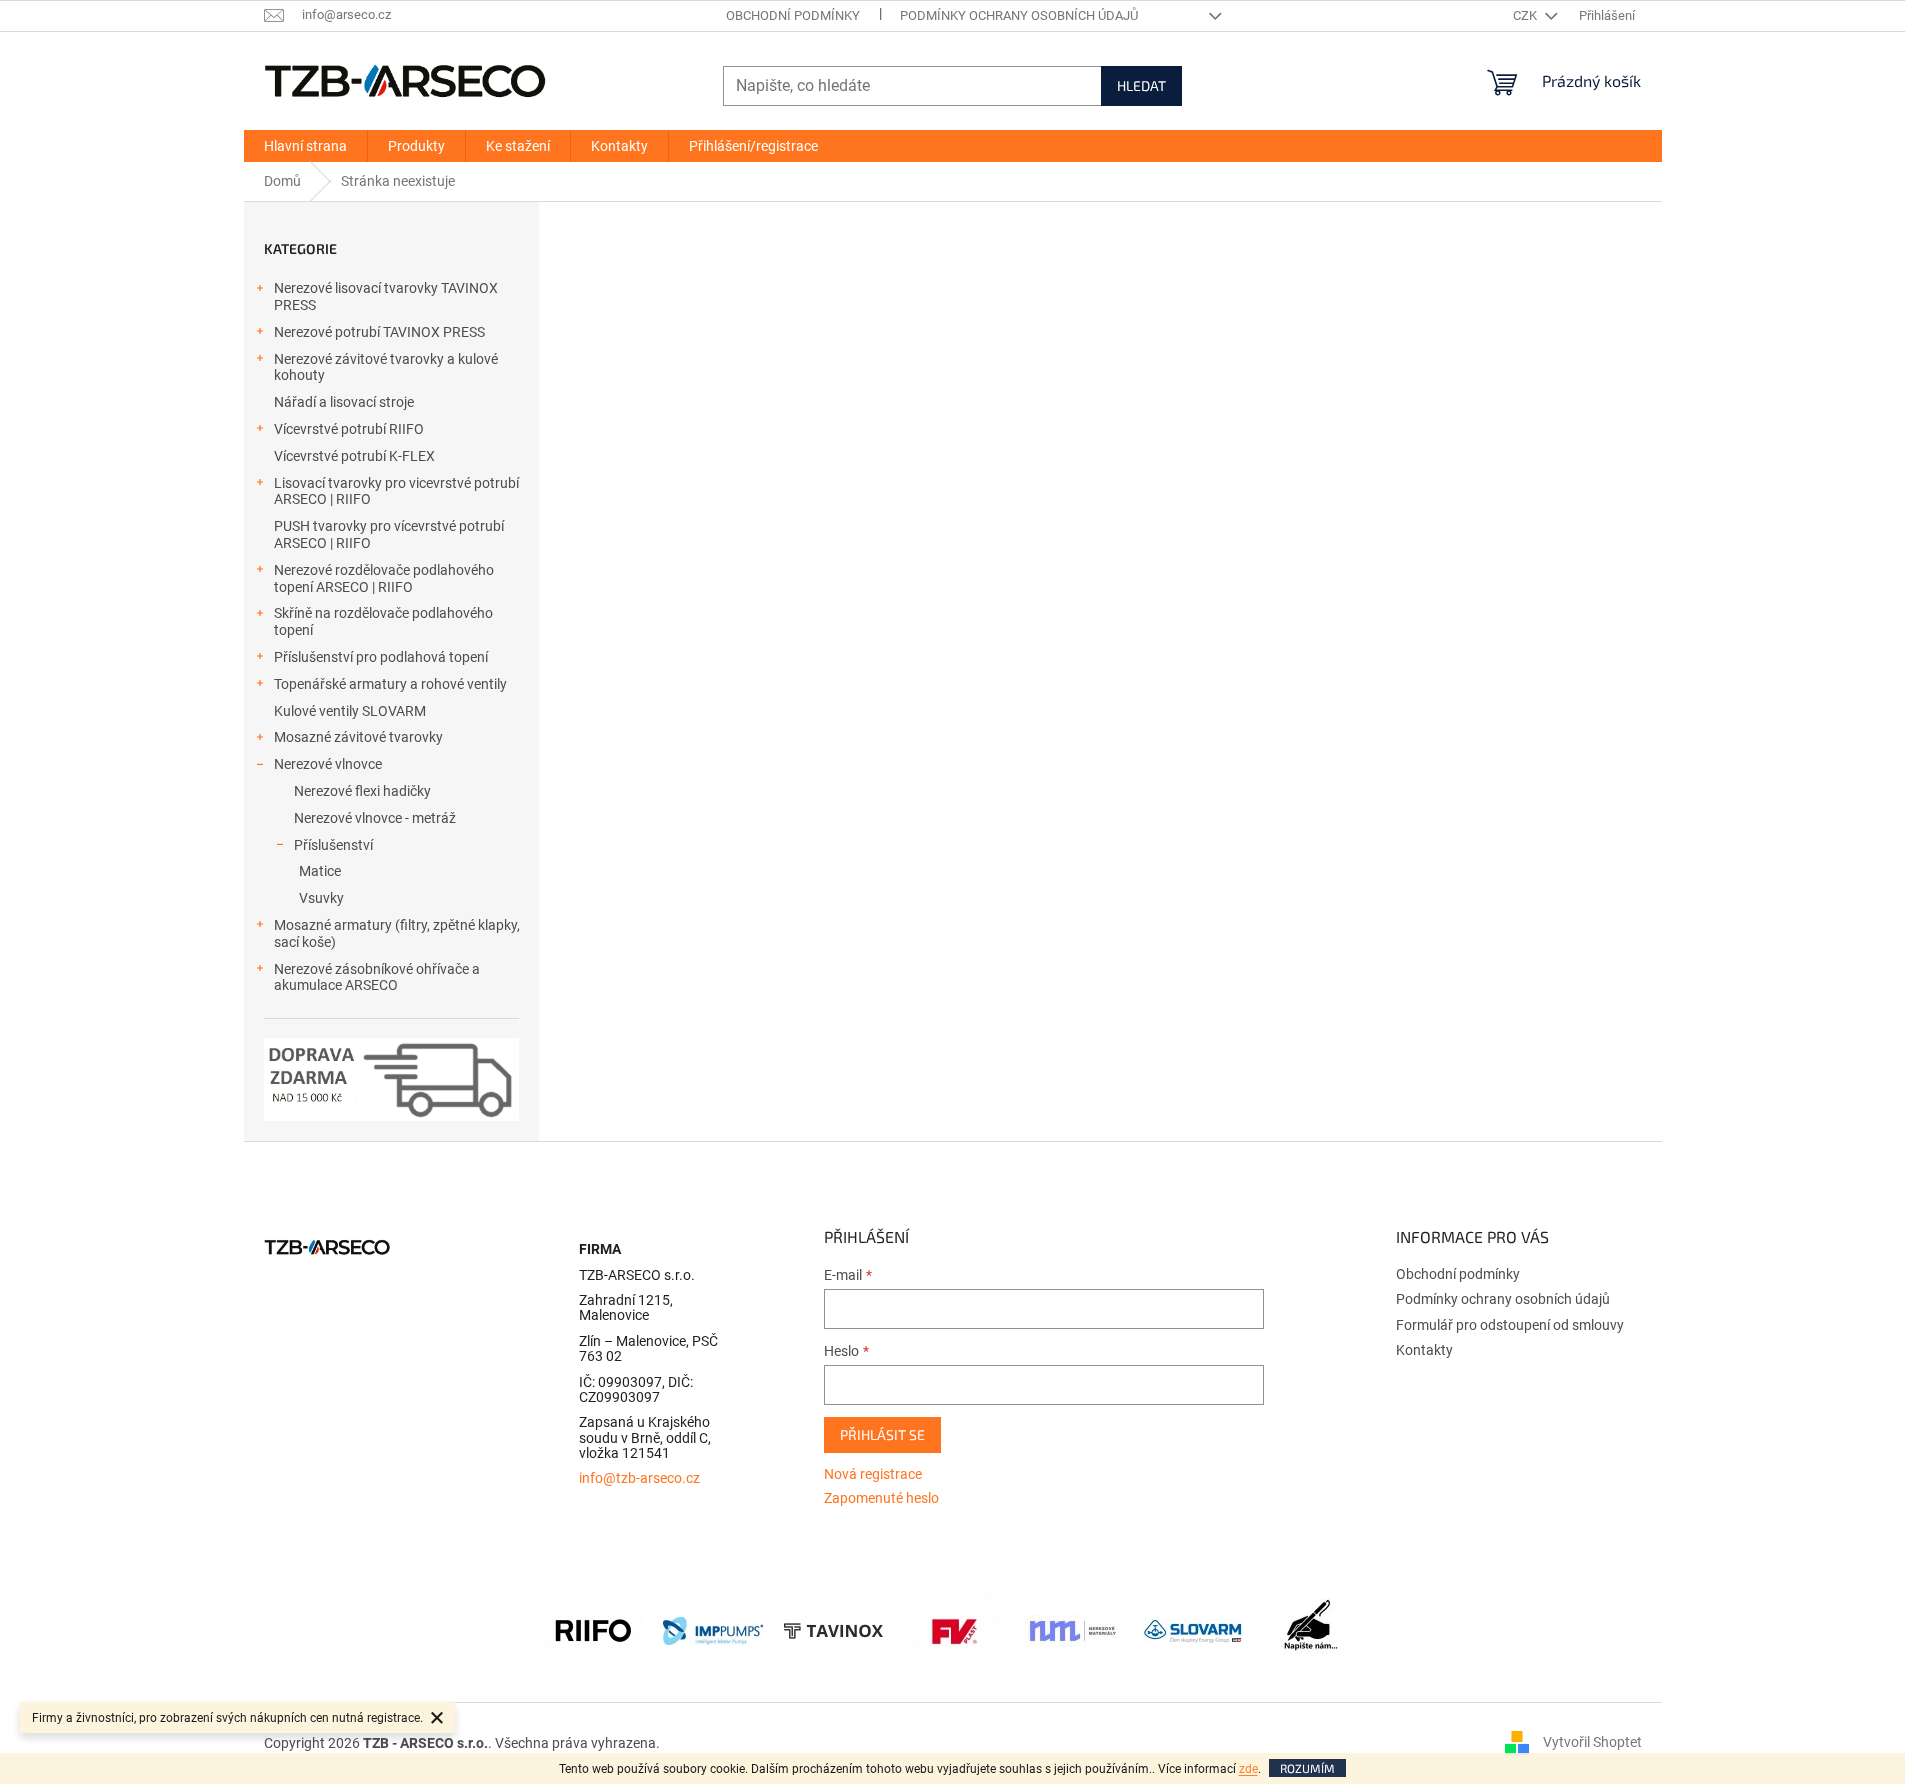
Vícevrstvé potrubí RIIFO (349, 429)
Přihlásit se (882, 1434)
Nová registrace (873, 1474)
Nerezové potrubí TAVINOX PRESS (379, 332)
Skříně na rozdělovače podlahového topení (383, 621)
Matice (320, 871)
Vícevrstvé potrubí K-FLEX (354, 456)
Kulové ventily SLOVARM (350, 711)
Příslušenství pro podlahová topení (381, 657)
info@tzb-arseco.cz (639, 1478)
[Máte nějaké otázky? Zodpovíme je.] (1313, 1630)
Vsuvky (321, 898)
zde (1248, 1769)
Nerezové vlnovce (328, 764)
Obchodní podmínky (793, 15)
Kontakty (1424, 1350)
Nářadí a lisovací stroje (344, 402)
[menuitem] (305, 146)
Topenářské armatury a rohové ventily (390, 684)
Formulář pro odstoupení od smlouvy (1510, 1325)
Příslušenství (333, 845)
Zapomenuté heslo (881, 1498)
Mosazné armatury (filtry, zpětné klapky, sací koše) (397, 933)
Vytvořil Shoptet (1592, 1742)
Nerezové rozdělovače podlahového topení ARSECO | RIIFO (384, 578)
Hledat (1141, 85)
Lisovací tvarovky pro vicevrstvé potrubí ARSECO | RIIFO (396, 491)
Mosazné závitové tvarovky (358, 737)
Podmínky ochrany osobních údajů (1019, 15)
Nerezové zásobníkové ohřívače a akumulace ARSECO (377, 977)
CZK (1526, 15)
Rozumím (1307, 1768)
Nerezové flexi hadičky (362, 791)
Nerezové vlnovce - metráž (375, 818)
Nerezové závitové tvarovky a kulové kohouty (386, 367)
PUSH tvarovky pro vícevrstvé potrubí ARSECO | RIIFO (389, 534)
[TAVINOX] (833, 1630)
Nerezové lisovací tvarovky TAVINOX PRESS (386, 296)
